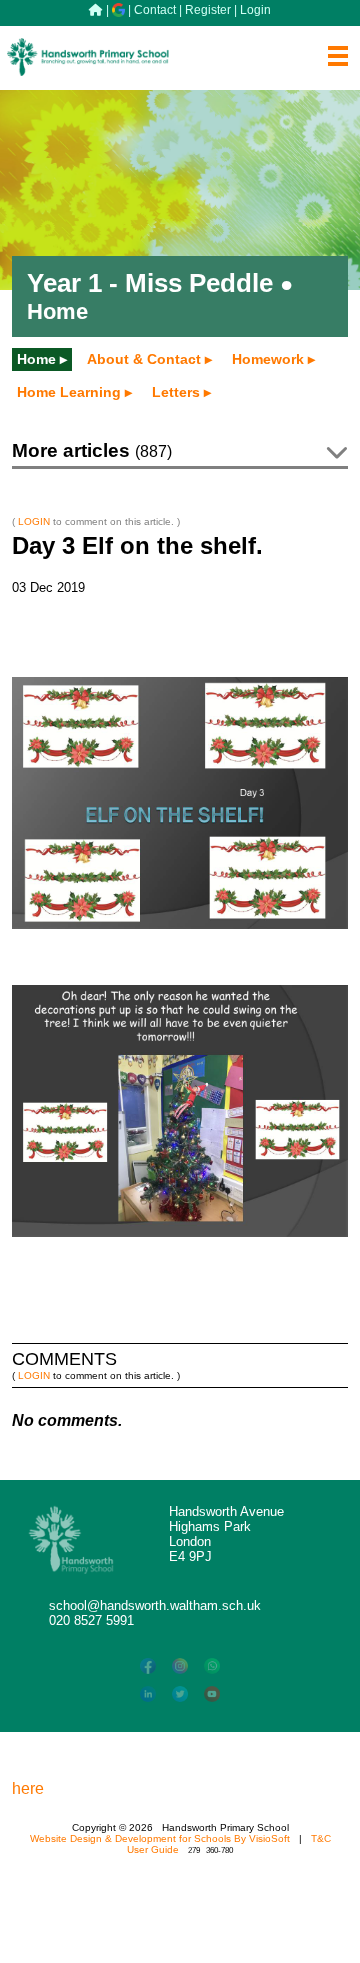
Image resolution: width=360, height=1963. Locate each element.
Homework (268, 359)
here (28, 1788)
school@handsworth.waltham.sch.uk (155, 1605)
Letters (176, 392)
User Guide (153, 1849)
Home (36, 359)
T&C (321, 1838)
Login (255, 10)
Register (208, 10)
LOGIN (34, 521)
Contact (155, 10)
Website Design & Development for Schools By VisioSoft (160, 1838)
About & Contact (144, 359)
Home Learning (69, 392)
